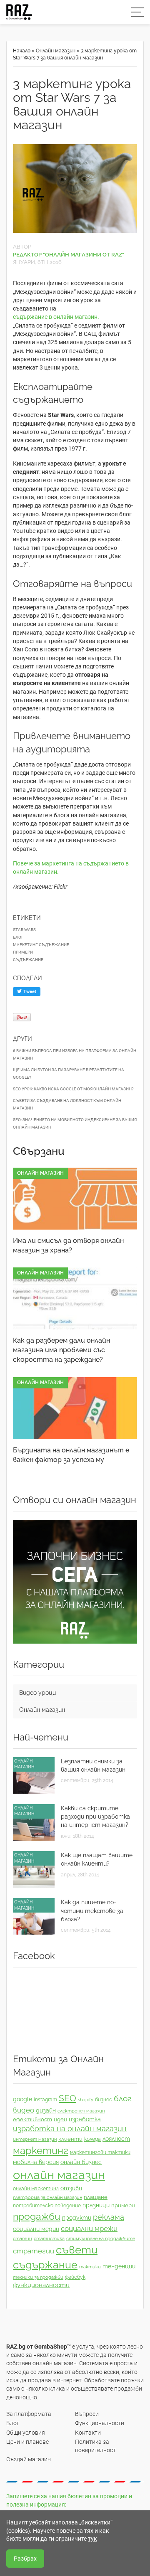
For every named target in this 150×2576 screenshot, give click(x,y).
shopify (86, 2100)
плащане (96, 2197)
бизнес (104, 2100)
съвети (77, 2250)
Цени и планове (27, 2442)
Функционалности (100, 2423)
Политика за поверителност (95, 2446)
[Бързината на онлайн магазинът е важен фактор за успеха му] (75, 1408)
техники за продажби (38, 2277)
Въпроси (87, 2414)
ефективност (32, 2119)
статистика (49, 2238)
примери (23, 952)
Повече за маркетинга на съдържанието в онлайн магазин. (71, 868)
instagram (45, 2100)
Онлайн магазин (56, 51)
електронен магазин (81, 2111)
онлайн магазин (59, 2175)
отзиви (71, 2188)
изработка (85, 2119)
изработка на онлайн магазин (70, 2129)
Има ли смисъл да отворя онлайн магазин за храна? (68, 1245)
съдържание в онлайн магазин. (57, 317)
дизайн (46, 2110)
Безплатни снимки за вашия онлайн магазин (93, 1765)
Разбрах (25, 2559)
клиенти (70, 2139)
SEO (67, 2098)
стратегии (34, 2251)
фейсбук (75, 2277)
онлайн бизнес (81, 2162)
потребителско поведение (47, 2206)
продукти (77, 2218)
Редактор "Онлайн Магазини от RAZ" (69, 255)
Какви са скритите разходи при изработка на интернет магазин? (95, 1817)
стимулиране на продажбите (101, 2238)
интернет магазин (35, 2139)
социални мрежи (89, 2228)
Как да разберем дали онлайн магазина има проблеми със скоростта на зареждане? (61, 1350)
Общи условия (26, 2433)
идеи (60, 2119)
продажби (37, 2216)
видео (24, 2110)
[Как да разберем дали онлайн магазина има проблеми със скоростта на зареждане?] (75, 1298)
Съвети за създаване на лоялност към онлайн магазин (67, 1104)
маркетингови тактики (100, 2152)
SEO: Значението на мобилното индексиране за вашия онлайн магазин (75, 1123)
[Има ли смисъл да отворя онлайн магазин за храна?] (75, 1199)
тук (92, 2539)
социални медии (36, 2229)
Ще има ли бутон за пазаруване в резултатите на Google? (69, 1074)
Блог (13, 2423)
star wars (24, 930)
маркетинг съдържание (41, 945)
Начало (22, 51)
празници (96, 2205)
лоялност (116, 2139)
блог (18, 937)
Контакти (88, 2433)
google (22, 2099)
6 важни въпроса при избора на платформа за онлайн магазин (75, 1054)
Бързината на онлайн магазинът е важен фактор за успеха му (71, 1455)
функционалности (41, 2285)
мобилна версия (36, 2162)
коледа (92, 2139)
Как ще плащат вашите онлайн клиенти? (97, 1859)
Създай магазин (29, 2459)
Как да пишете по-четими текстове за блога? (92, 1911)
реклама (109, 2217)
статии (22, 2238)
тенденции (119, 2266)
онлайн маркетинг (36, 2189)
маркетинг (41, 2151)
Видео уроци (37, 1693)
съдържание (28, 960)
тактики (90, 2267)
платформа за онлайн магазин (47, 2197)
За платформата (29, 2414)
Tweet (29, 992)
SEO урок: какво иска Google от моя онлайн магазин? (73, 1089)
